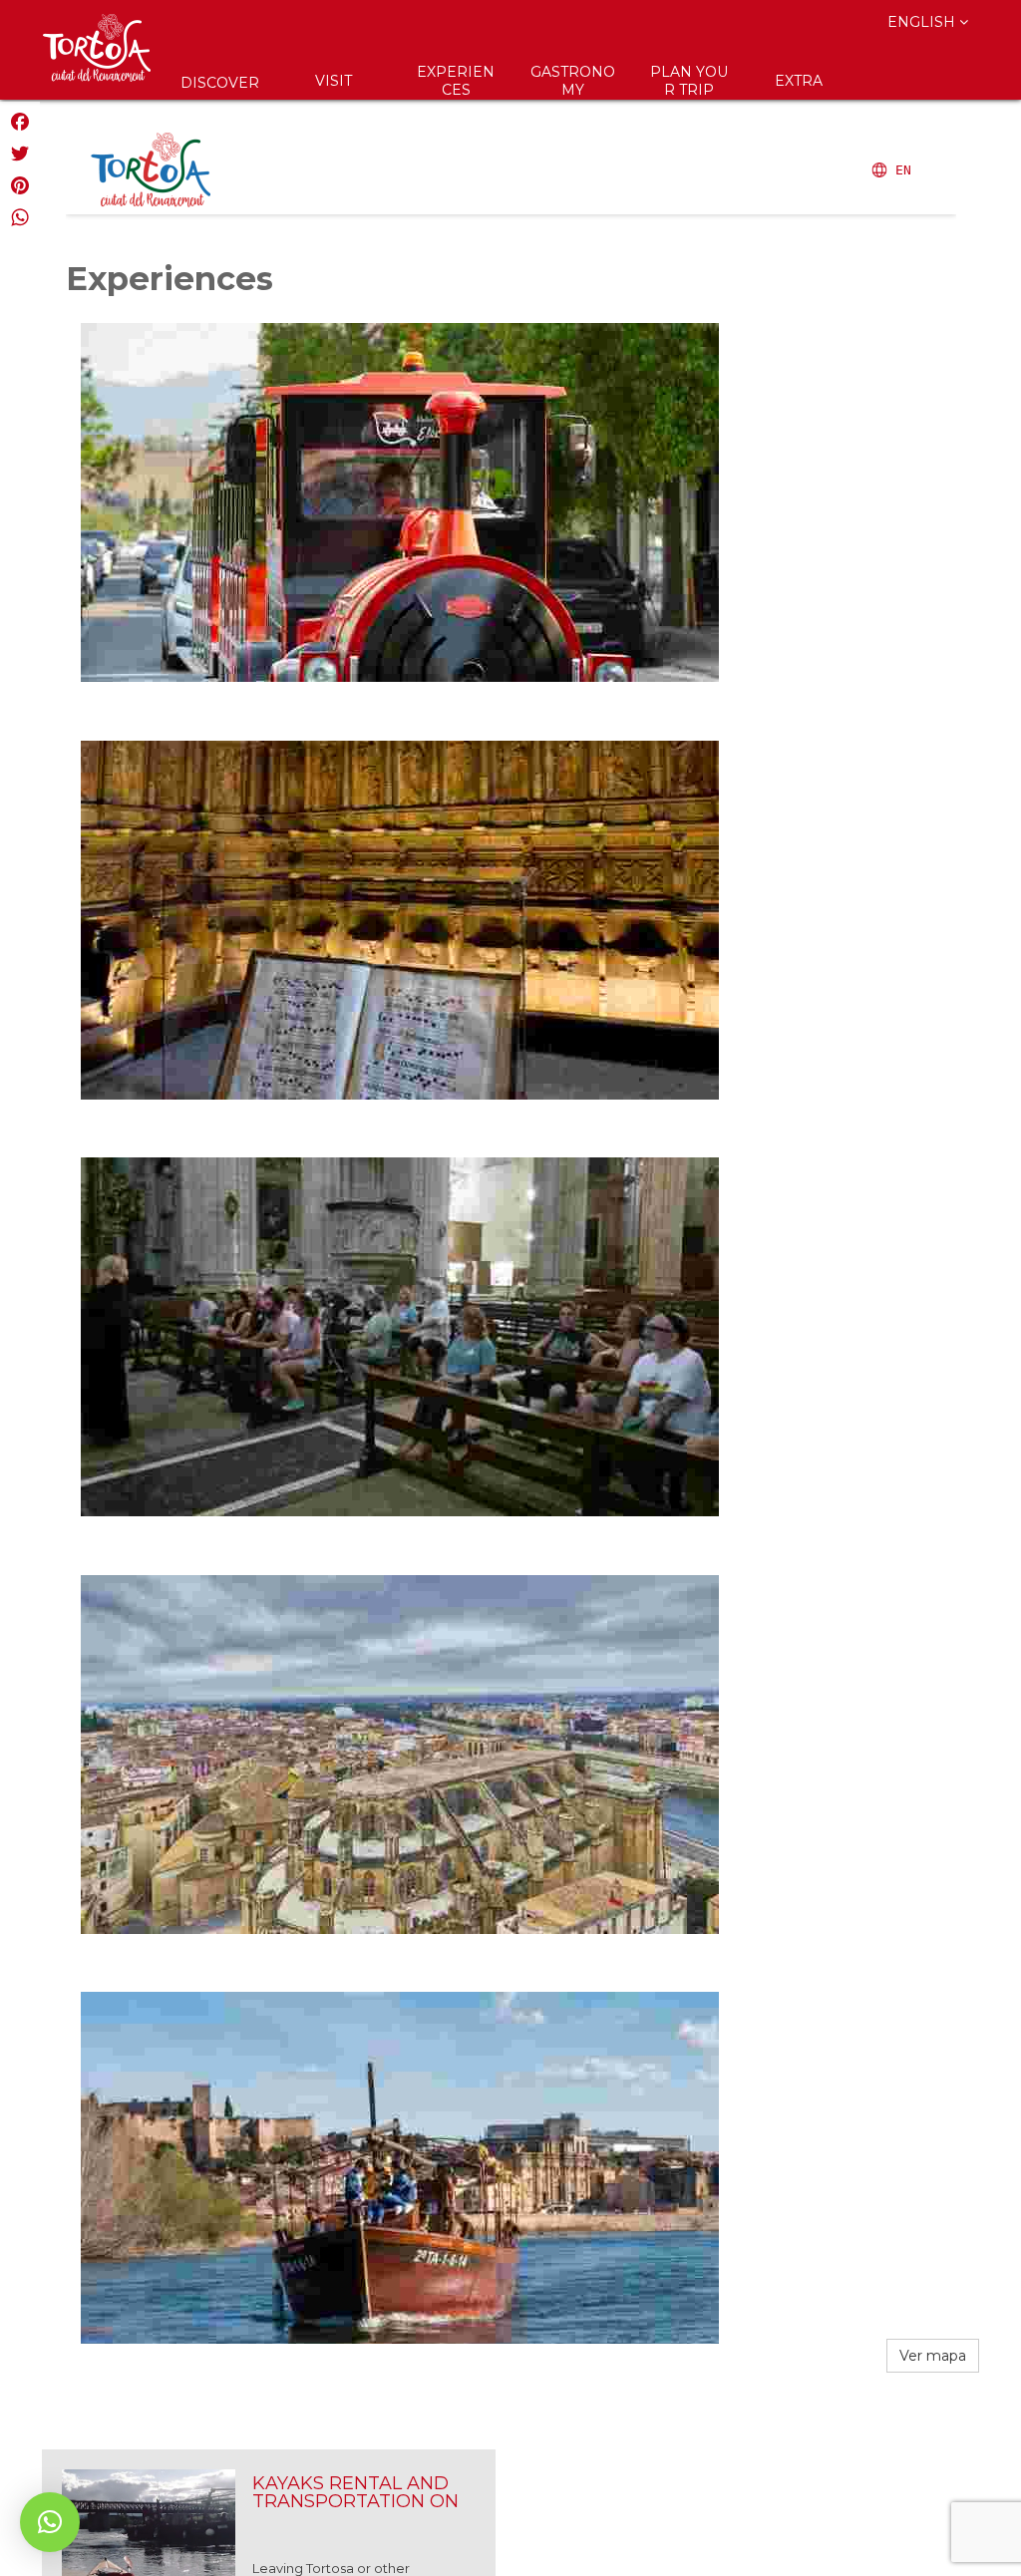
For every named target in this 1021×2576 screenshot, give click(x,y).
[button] (50, 2522)
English (923, 22)
